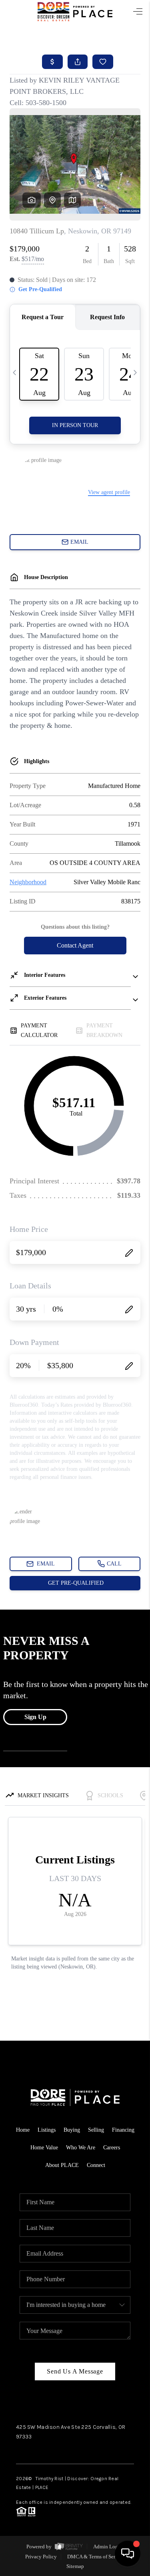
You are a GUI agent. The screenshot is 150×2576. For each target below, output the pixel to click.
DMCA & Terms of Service (96, 2557)
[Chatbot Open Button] (128, 2554)
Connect (96, 2165)
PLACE (42, 2487)
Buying (72, 2130)
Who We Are (81, 2148)
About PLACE (62, 2165)
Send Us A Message (75, 2371)
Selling (96, 2130)
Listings (47, 2130)
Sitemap (75, 2566)
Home (23, 2130)
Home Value (44, 2148)
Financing (123, 2130)
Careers (112, 2148)
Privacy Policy (41, 2557)
